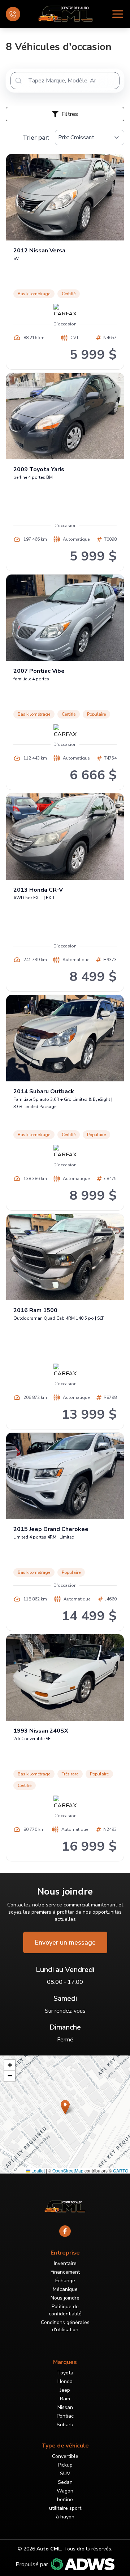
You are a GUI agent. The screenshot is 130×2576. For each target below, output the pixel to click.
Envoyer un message (65, 1942)
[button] (65, 2107)
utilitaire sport (65, 2508)
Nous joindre (65, 2298)
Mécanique (65, 2289)
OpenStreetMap (68, 2170)
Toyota (65, 2373)
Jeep (65, 2390)
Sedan (65, 2482)
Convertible (65, 2456)
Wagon (65, 2491)
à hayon (65, 2517)
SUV (65, 2474)
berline (65, 2500)
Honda (65, 2381)
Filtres (70, 114)
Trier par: (36, 138)
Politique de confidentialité (65, 2310)
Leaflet (38, 2170)
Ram (65, 2399)
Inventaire (65, 2263)
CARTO (121, 2170)
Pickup (65, 2465)
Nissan (65, 2407)
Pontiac (65, 2416)
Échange (65, 2281)
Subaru (65, 2425)
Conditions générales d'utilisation (65, 2326)
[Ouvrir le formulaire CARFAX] (65, 310)
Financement (65, 2272)
